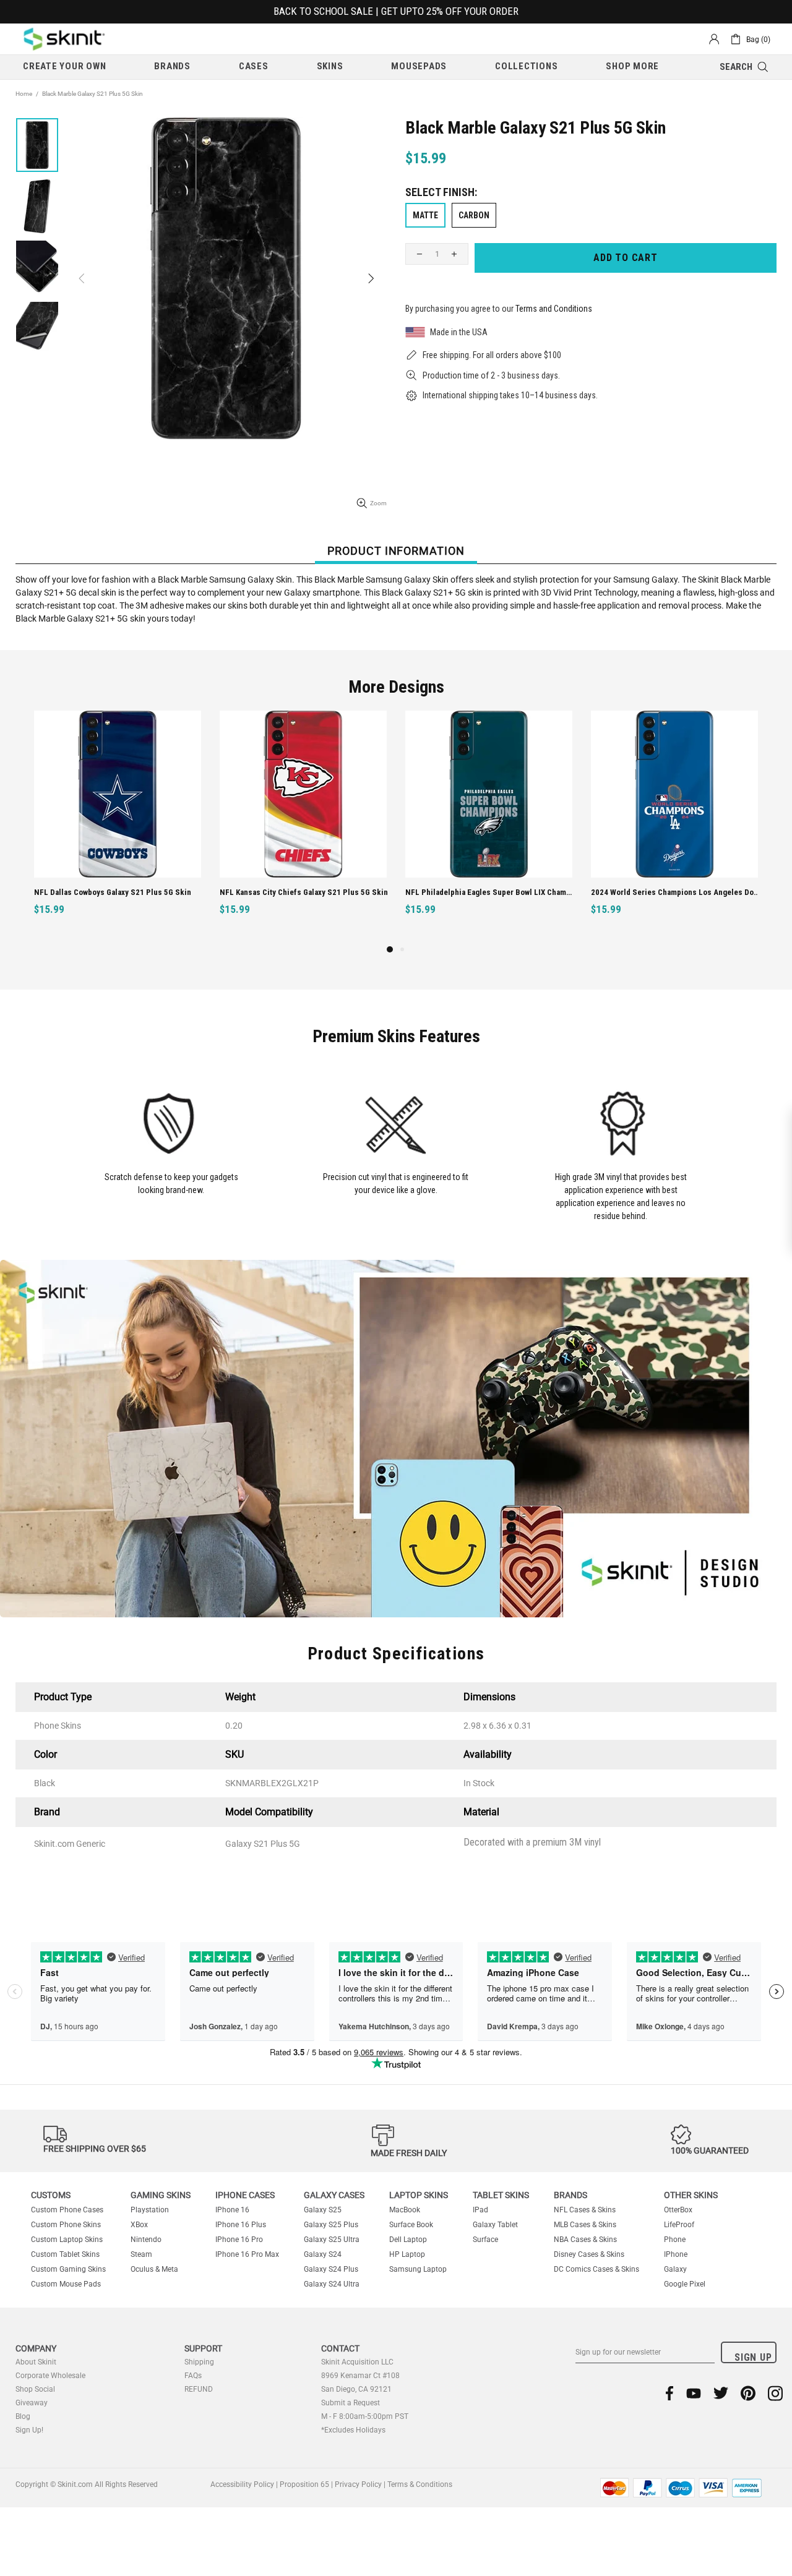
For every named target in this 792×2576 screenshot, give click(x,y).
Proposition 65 (304, 2484)
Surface (485, 2240)
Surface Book (411, 2225)
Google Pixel (685, 2284)
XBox (139, 2225)
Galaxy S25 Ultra (332, 2240)
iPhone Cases (245, 2195)
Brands (570, 2195)
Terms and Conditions (554, 309)
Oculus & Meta (154, 2269)
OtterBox (678, 2210)
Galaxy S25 (323, 2210)
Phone (675, 2240)
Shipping (199, 2362)
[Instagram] (775, 2393)
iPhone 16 (232, 2210)
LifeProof (679, 2225)
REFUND (199, 2389)
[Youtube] (694, 2393)
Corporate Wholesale (50, 2376)
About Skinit (36, 2362)
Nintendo (146, 2240)
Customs (51, 2195)
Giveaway (32, 2403)
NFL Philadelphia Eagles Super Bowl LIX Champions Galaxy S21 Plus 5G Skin (119, 892)
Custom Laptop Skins (67, 2240)
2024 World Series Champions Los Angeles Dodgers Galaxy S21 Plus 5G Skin (305, 892)
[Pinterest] (748, 2393)
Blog (23, 2416)
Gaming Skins (161, 2195)
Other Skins (691, 2195)
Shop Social (35, 2389)
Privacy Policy (358, 2484)
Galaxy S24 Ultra (332, 2284)
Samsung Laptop (418, 2269)
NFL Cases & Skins (585, 2210)
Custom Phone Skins (66, 2225)
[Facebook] (670, 2393)
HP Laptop (407, 2254)
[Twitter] (721, 2393)
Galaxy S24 (323, 2254)
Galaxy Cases (334, 2195)
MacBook (405, 2210)
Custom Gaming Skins (68, 2269)
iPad (480, 2210)
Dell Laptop (408, 2240)
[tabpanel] (489, 827)
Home (24, 94)
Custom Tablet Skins (65, 2254)
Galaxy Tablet (495, 2225)
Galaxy (675, 2269)
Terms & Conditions (420, 2484)
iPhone (676, 2254)
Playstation (150, 2210)
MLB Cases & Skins (585, 2225)
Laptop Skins (419, 2195)
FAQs (193, 2376)
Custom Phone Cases (67, 2210)
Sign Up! (29, 2430)
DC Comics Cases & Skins (596, 2269)
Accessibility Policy (242, 2484)
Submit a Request (351, 2403)
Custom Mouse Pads (66, 2284)
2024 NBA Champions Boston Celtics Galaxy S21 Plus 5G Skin (676, 892)
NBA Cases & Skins (585, 2240)
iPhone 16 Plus (241, 2225)
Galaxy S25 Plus (331, 2225)
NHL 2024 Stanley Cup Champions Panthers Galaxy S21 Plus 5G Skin (490, 892)
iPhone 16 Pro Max (247, 2254)
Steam (141, 2254)
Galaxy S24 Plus (331, 2269)
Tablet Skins (501, 2195)
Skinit (64, 39)
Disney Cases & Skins (589, 2254)
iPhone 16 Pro (239, 2240)
